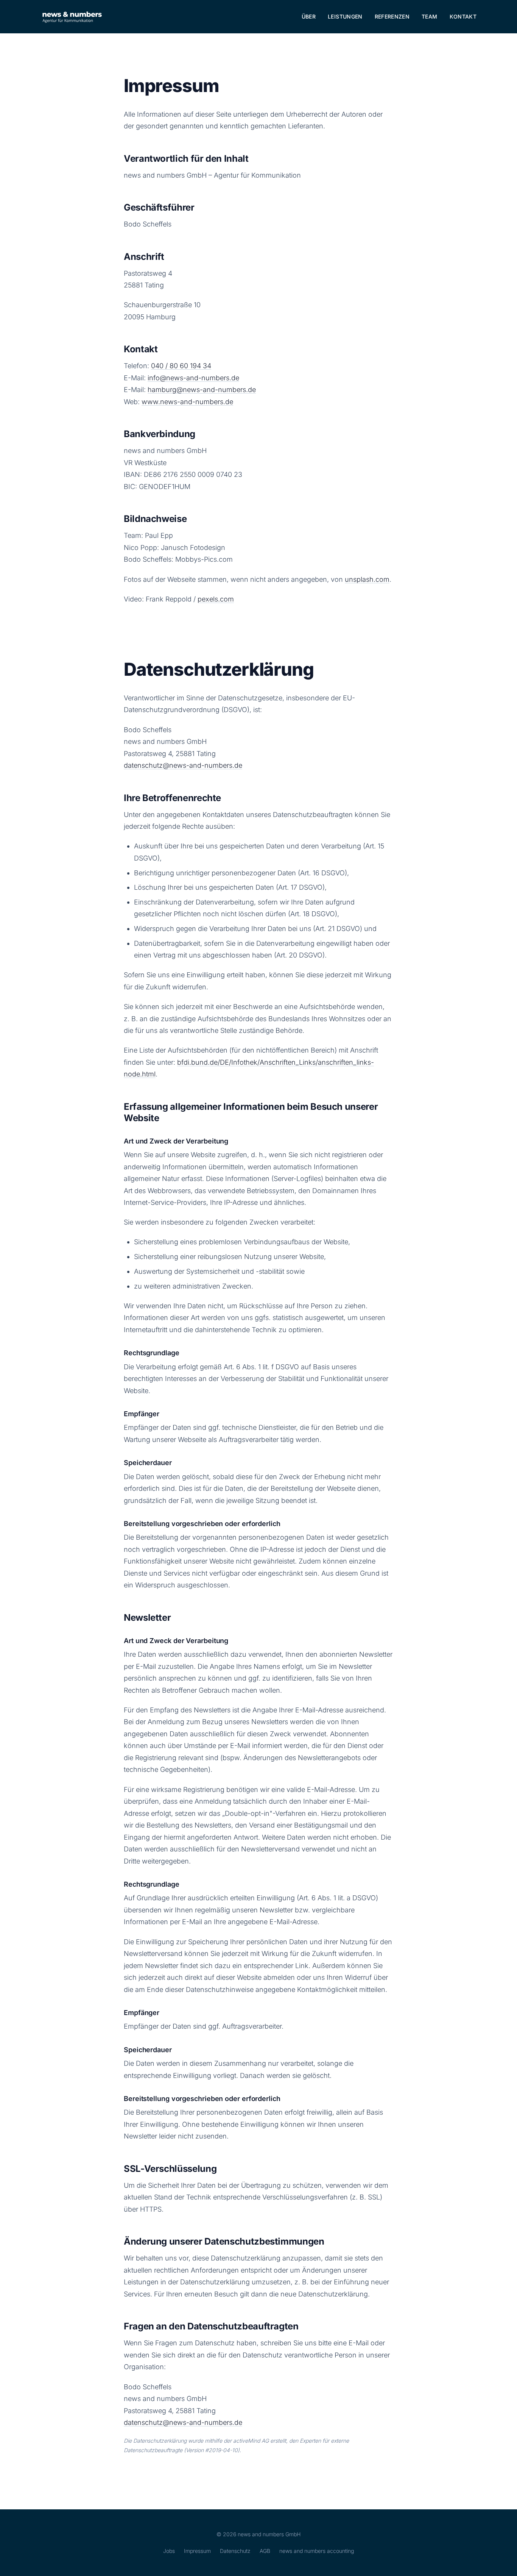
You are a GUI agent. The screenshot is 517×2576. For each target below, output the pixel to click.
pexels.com (216, 599)
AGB (265, 2551)
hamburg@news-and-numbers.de (202, 390)
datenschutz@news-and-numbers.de (183, 765)
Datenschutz (235, 2551)
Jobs (169, 2551)
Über (309, 16)
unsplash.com (367, 579)
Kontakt (463, 16)
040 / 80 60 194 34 (181, 366)
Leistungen (345, 16)
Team (429, 16)
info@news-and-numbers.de (193, 378)
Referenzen (392, 16)
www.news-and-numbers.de (187, 402)
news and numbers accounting (317, 2551)
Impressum (197, 2551)
